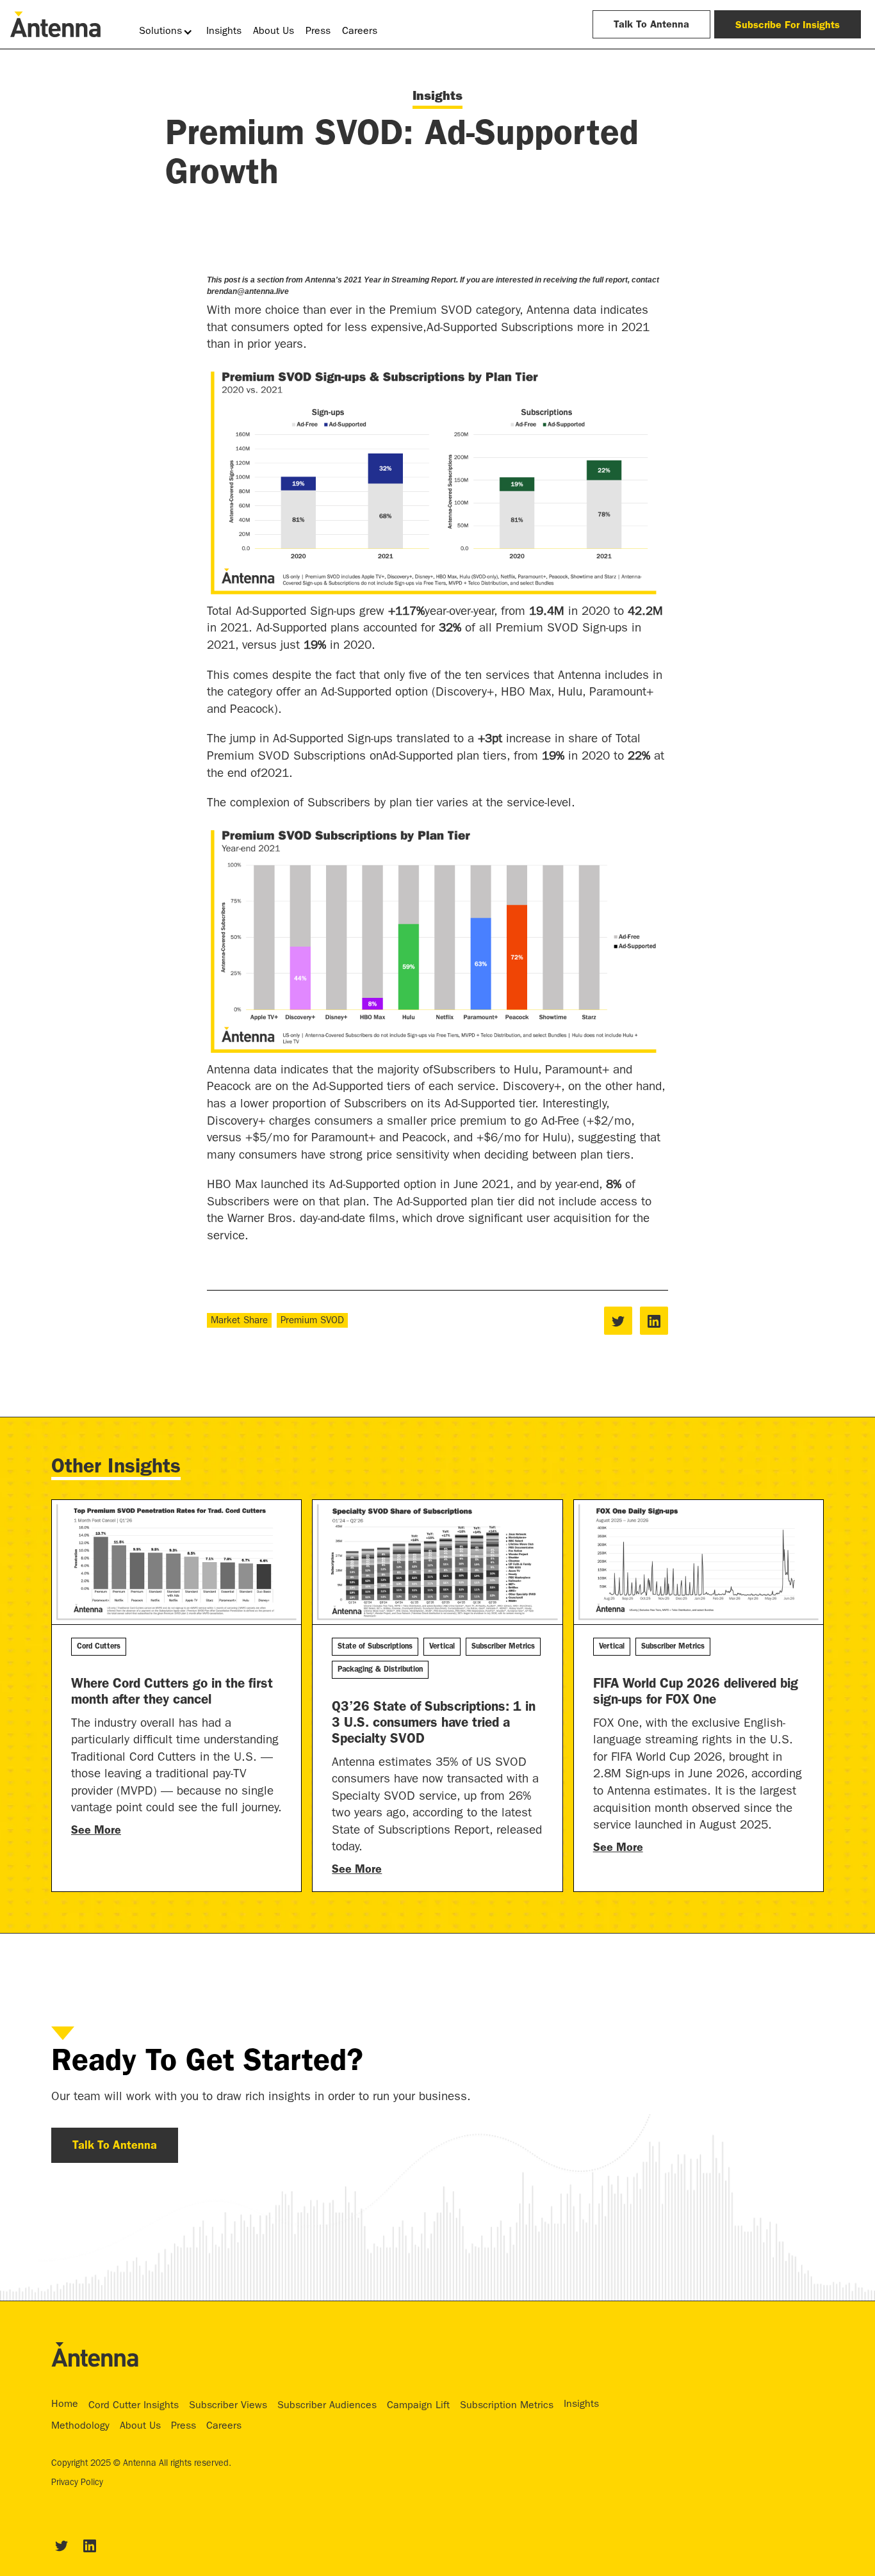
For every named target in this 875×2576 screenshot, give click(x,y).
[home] (55, 24)
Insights (224, 32)
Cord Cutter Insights (134, 2406)
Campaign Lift (418, 2406)
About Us (274, 32)
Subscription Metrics (507, 2406)
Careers (360, 32)
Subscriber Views (228, 2406)
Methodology (80, 2427)
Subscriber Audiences (327, 2406)
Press (318, 32)
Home (65, 2405)
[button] (167, 32)
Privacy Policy (77, 2483)
